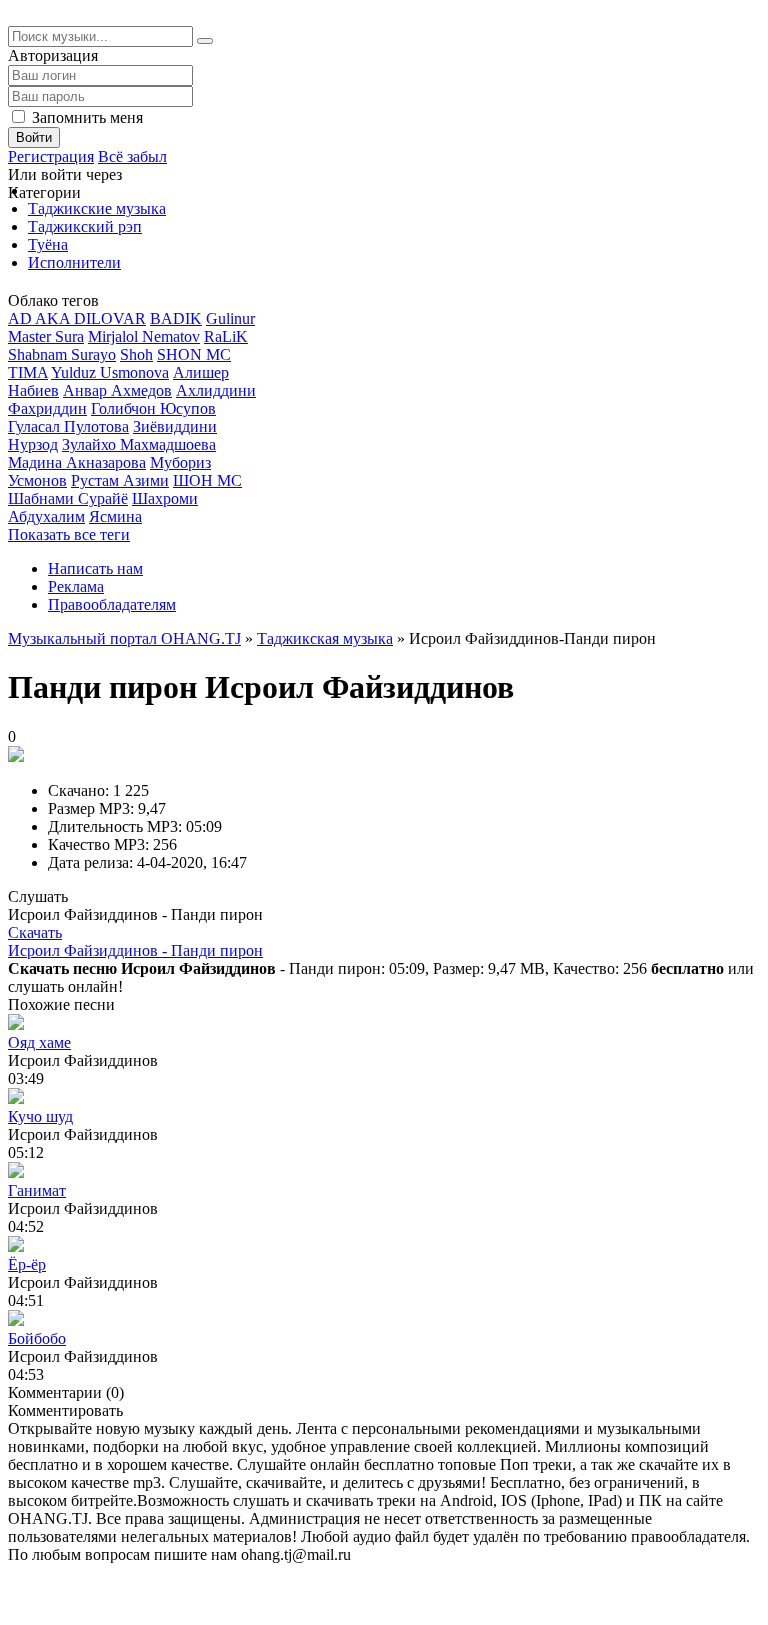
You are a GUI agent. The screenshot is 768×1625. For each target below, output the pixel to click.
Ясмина (115, 516)
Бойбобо (37, 1338)
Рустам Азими (120, 480)
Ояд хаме (39, 1042)
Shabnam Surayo (62, 354)
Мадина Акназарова (77, 462)
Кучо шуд (40, 1116)
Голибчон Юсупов (153, 408)
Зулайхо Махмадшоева (139, 444)
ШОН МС (207, 480)
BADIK (176, 318)
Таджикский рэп (85, 226)
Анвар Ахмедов (117, 390)
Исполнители (74, 262)
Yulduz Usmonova (110, 372)
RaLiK (226, 336)
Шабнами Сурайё (68, 498)
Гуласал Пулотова (68, 426)
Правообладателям (112, 604)
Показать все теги (69, 534)
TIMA (28, 372)
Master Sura (46, 336)
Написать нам (95, 568)
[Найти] (205, 41)
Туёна (48, 244)
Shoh (136, 354)
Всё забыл (132, 156)
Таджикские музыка (97, 208)
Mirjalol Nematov (144, 336)
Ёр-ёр (27, 1264)
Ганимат (37, 1190)
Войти (34, 137)
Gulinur (230, 318)
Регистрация (51, 156)
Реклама (76, 586)
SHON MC (194, 354)
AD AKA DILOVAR (77, 318)
